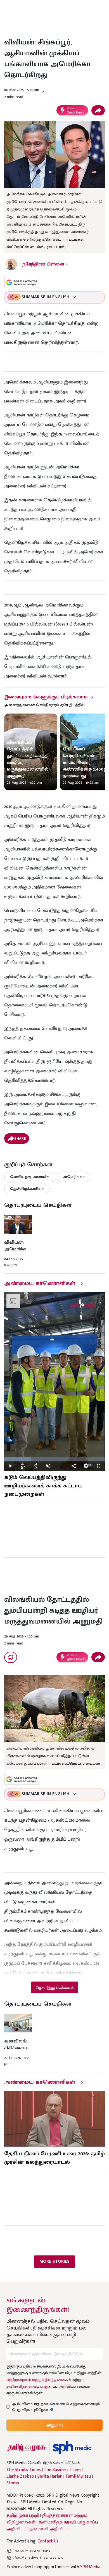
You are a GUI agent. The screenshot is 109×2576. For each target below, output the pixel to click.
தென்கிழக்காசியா (27, 1189)
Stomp (13, 2483)
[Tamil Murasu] (27, 2448)
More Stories (54, 2261)
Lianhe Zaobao (20, 2477)
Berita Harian (50, 2477)
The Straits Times (24, 2470)
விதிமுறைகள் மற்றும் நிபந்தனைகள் (39, 2380)
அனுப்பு (54, 2425)
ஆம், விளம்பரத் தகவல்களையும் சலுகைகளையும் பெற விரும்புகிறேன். (56, 2407)
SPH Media (90, 2567)
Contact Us (48, 2541)
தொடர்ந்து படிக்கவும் (54, 1988)
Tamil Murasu (78, 2477)
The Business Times (63, 2470)
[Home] (72, 2448)
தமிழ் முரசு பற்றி (23, 2515)
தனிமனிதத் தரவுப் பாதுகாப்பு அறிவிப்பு (41, 2386)
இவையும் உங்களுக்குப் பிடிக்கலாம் (46, 697)
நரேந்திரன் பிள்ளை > (45, 264)
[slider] (54, 1459)
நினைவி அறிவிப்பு (50, 2529)
